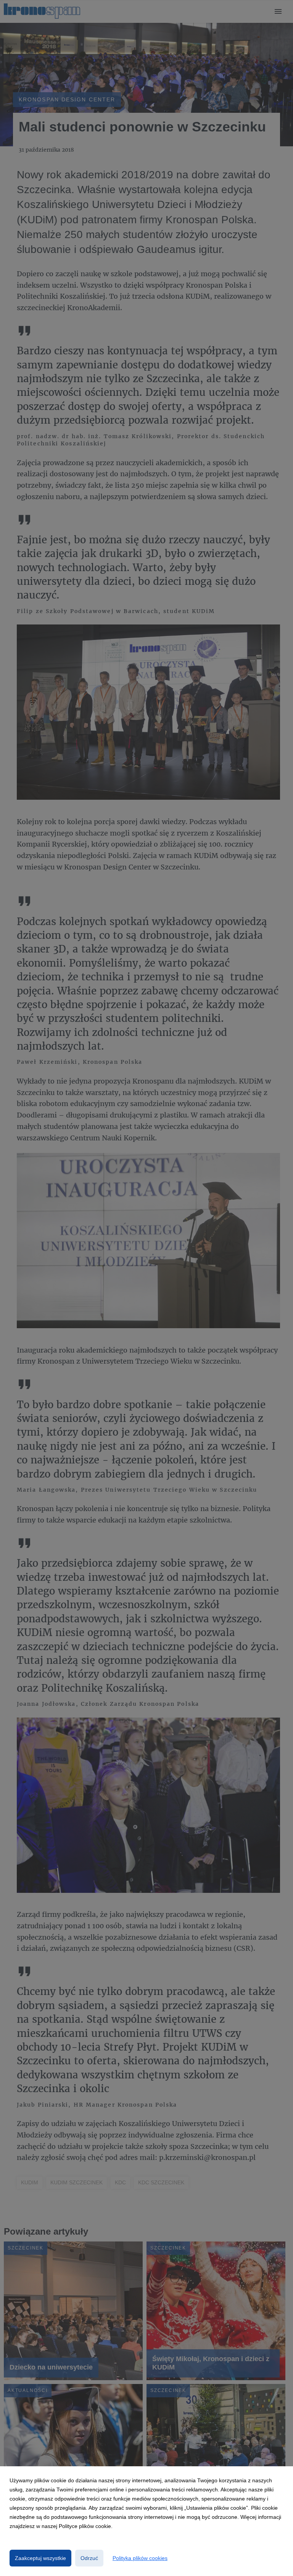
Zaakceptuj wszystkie (40, 2558)
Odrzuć (89, 2558)
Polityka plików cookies (140, 2558)
